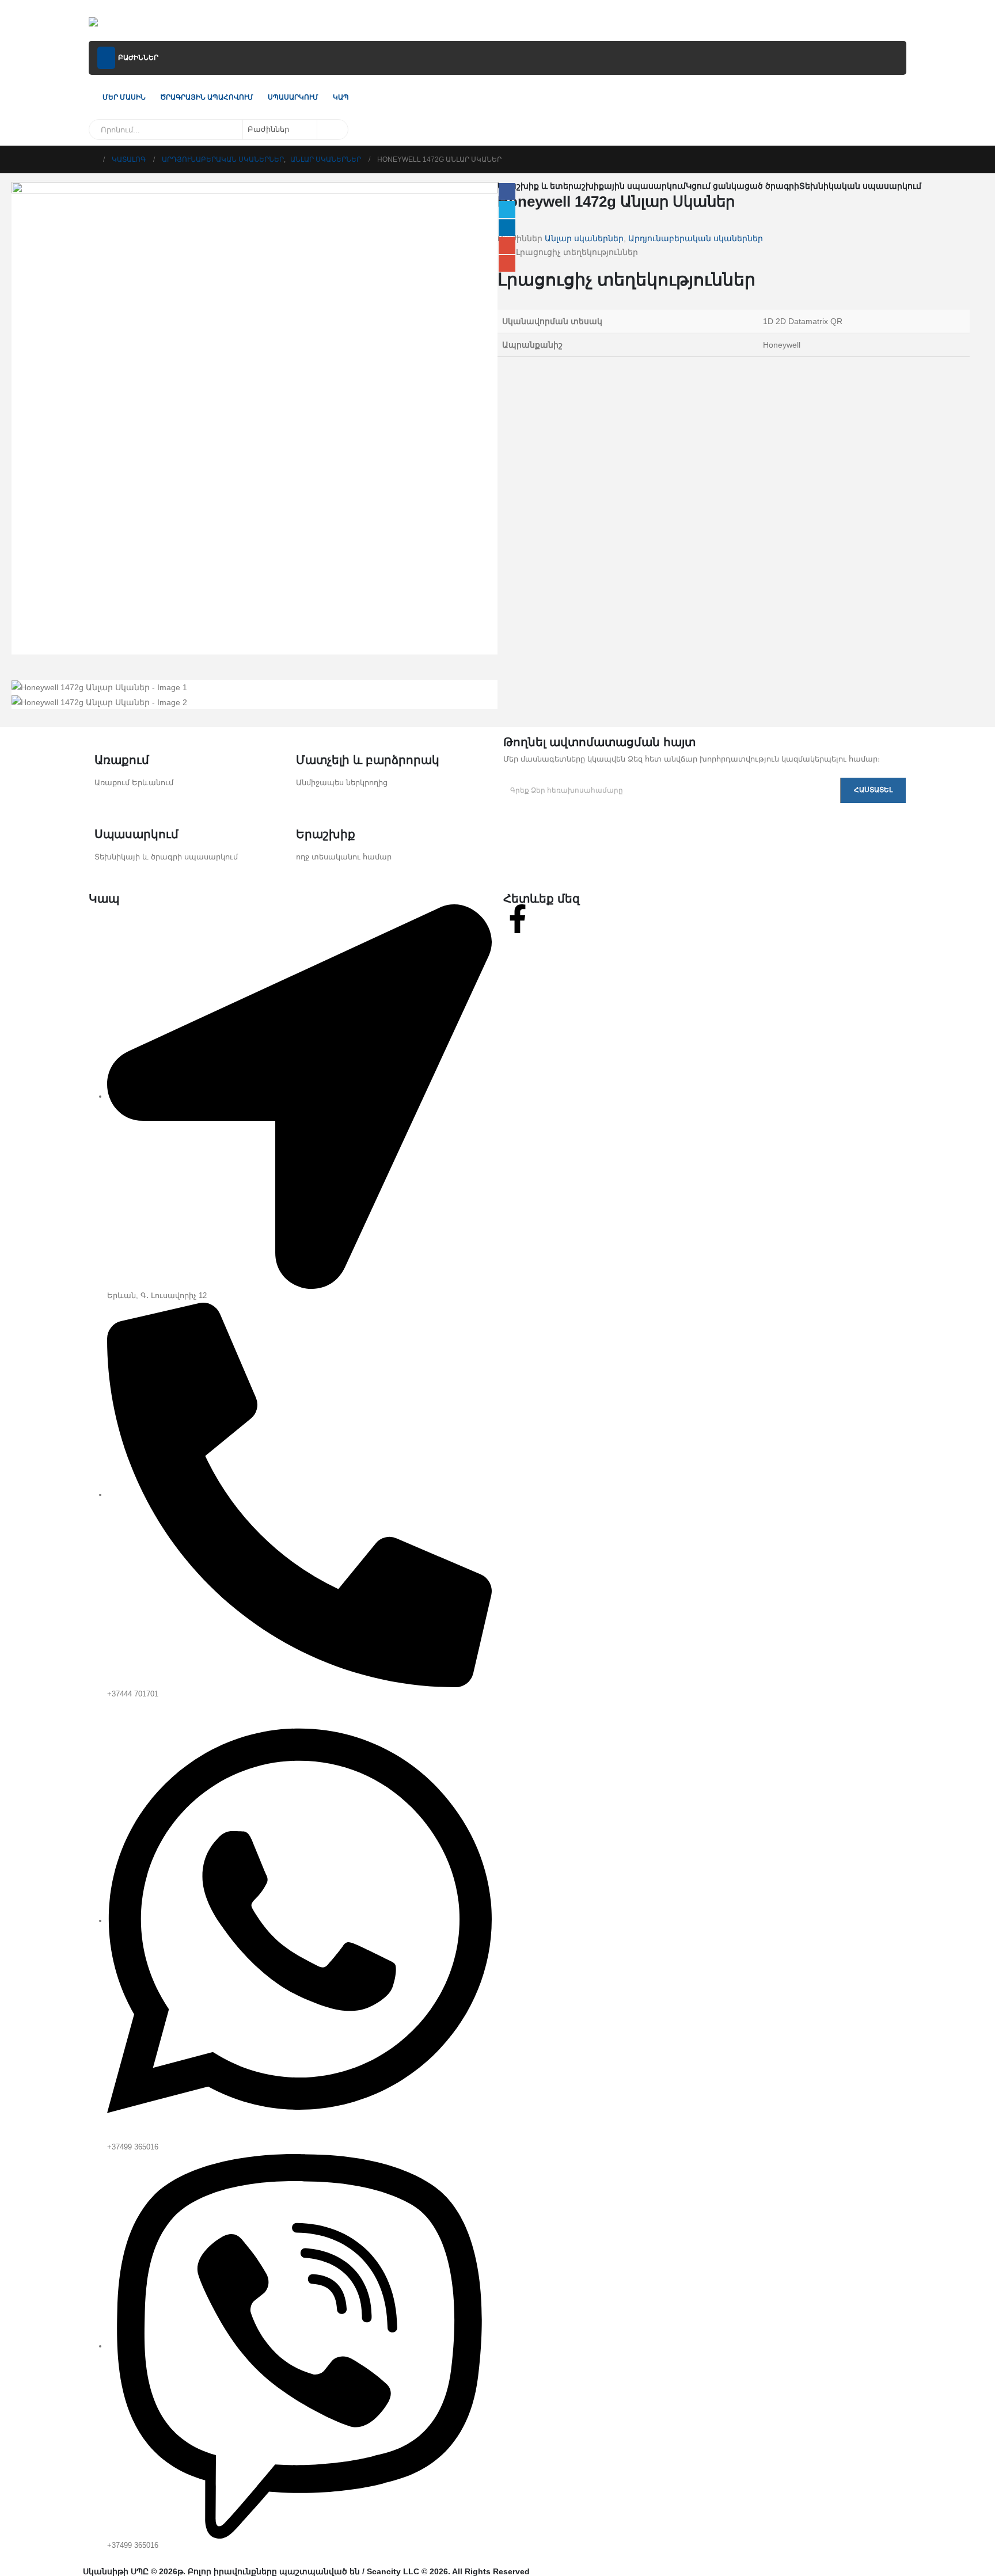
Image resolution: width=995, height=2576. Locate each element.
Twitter (507, 209)
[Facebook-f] (518, 919)
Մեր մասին (124, 97)
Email (507, 263)
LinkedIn (507, 228)
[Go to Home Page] (92, 159)
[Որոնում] (332, 130)
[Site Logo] (119, 23)
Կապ (341, 97)
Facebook (507, 191)
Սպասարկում (293, 97)
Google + (507, 246)
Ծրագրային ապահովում (207, 97)
